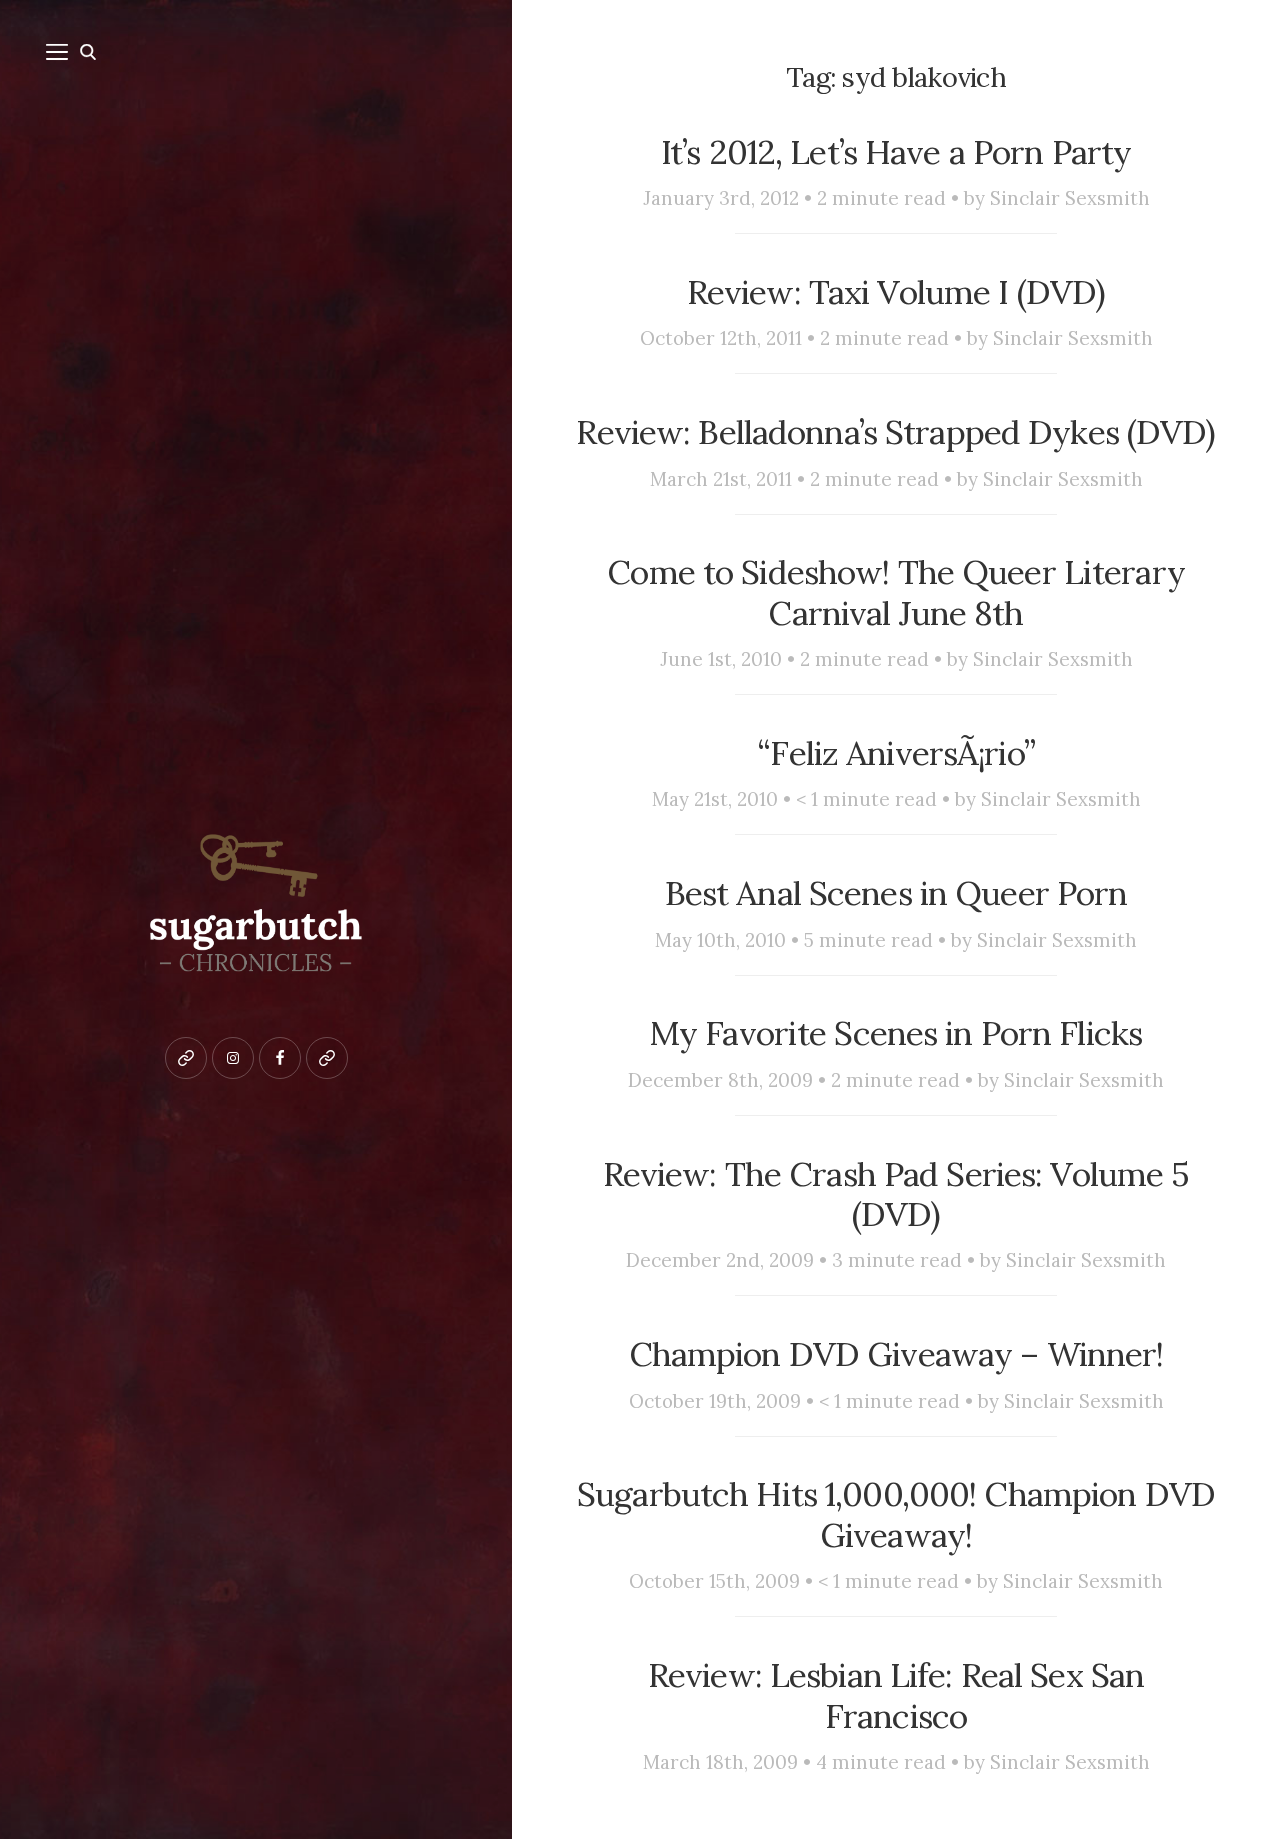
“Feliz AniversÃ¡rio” (896, 753)
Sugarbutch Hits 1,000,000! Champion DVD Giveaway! (896, 1514)
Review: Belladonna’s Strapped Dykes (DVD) (895, 432)
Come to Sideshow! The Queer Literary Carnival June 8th (896, 592)
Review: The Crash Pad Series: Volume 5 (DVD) (896, 1194)
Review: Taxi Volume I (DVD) (896, 292)
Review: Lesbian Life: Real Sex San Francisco (896, 1695)
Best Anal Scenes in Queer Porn (896, 893)
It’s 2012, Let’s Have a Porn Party (896, 152)
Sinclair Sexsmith (1070, 198)
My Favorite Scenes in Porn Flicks (896, 1033)
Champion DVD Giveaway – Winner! (896, 1354)
